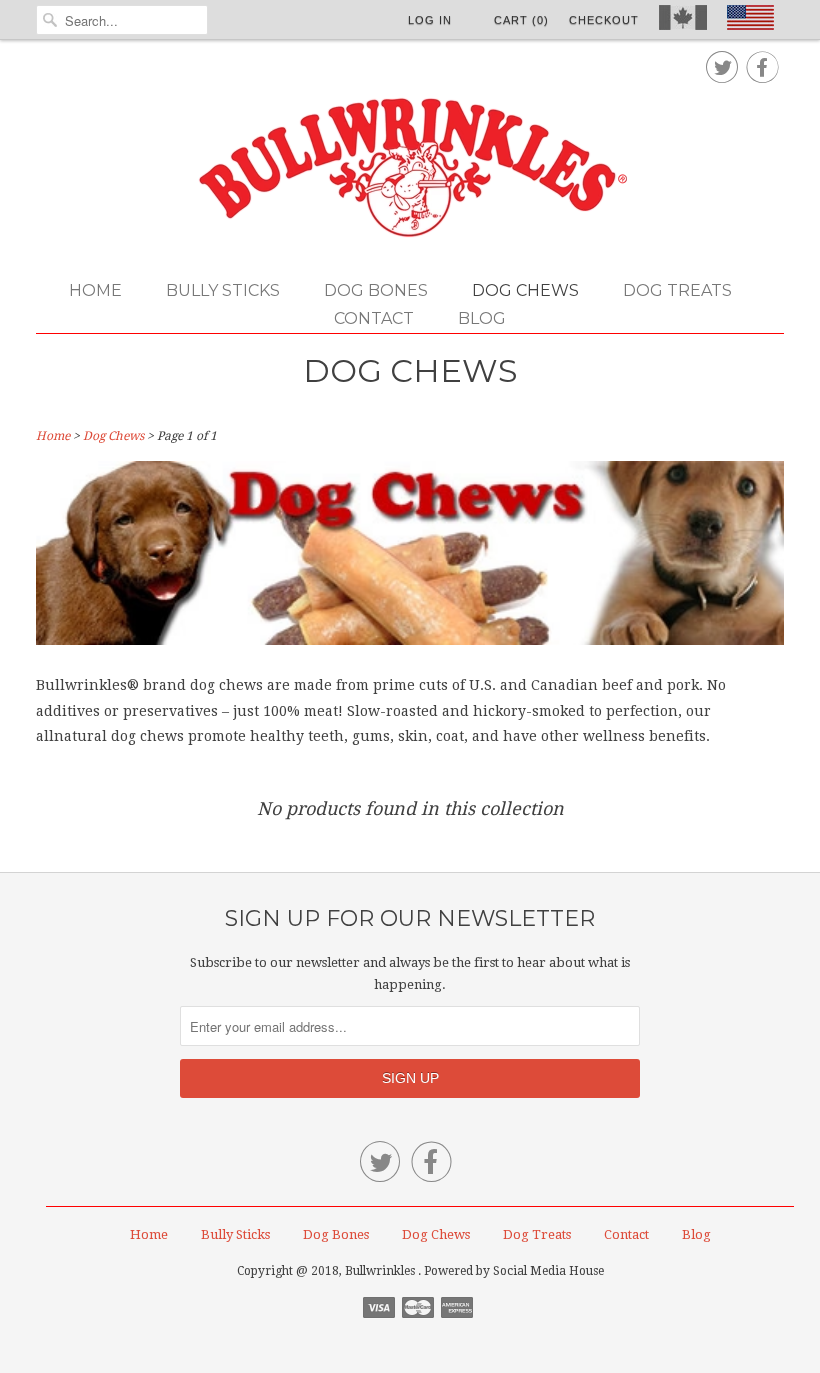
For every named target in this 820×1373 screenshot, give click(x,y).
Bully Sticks (223, 290)
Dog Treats (677, 290)
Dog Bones (376, 290)
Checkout (604, 20)
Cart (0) (521, 20)
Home (95, 290)
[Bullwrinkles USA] (410, 169)
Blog (482, 318)
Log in (430, 20)
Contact (374, 318)
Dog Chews (525, 290)
